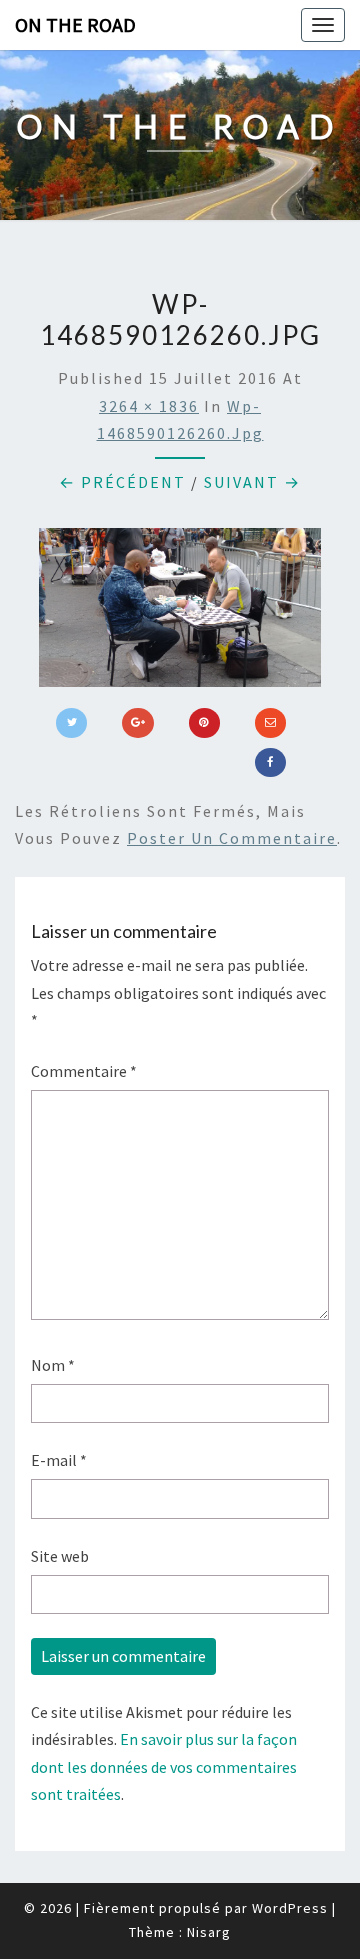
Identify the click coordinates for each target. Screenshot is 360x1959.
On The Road (75, 24)
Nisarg (209, 1932)
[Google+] (137, 723)
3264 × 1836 (149, 406)
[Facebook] (270, 763)
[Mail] (270, 723)
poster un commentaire (232, 838)
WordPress (290, 1908)
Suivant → (252, 482)
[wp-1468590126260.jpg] (180, 613)
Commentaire (84, 1071)
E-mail (59, 1460)
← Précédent (122, 482)
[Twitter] (71, 723)
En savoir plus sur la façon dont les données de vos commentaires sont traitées (164, 1766)
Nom (53, 1365)
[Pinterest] (204, 723)
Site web (60, 1556)
